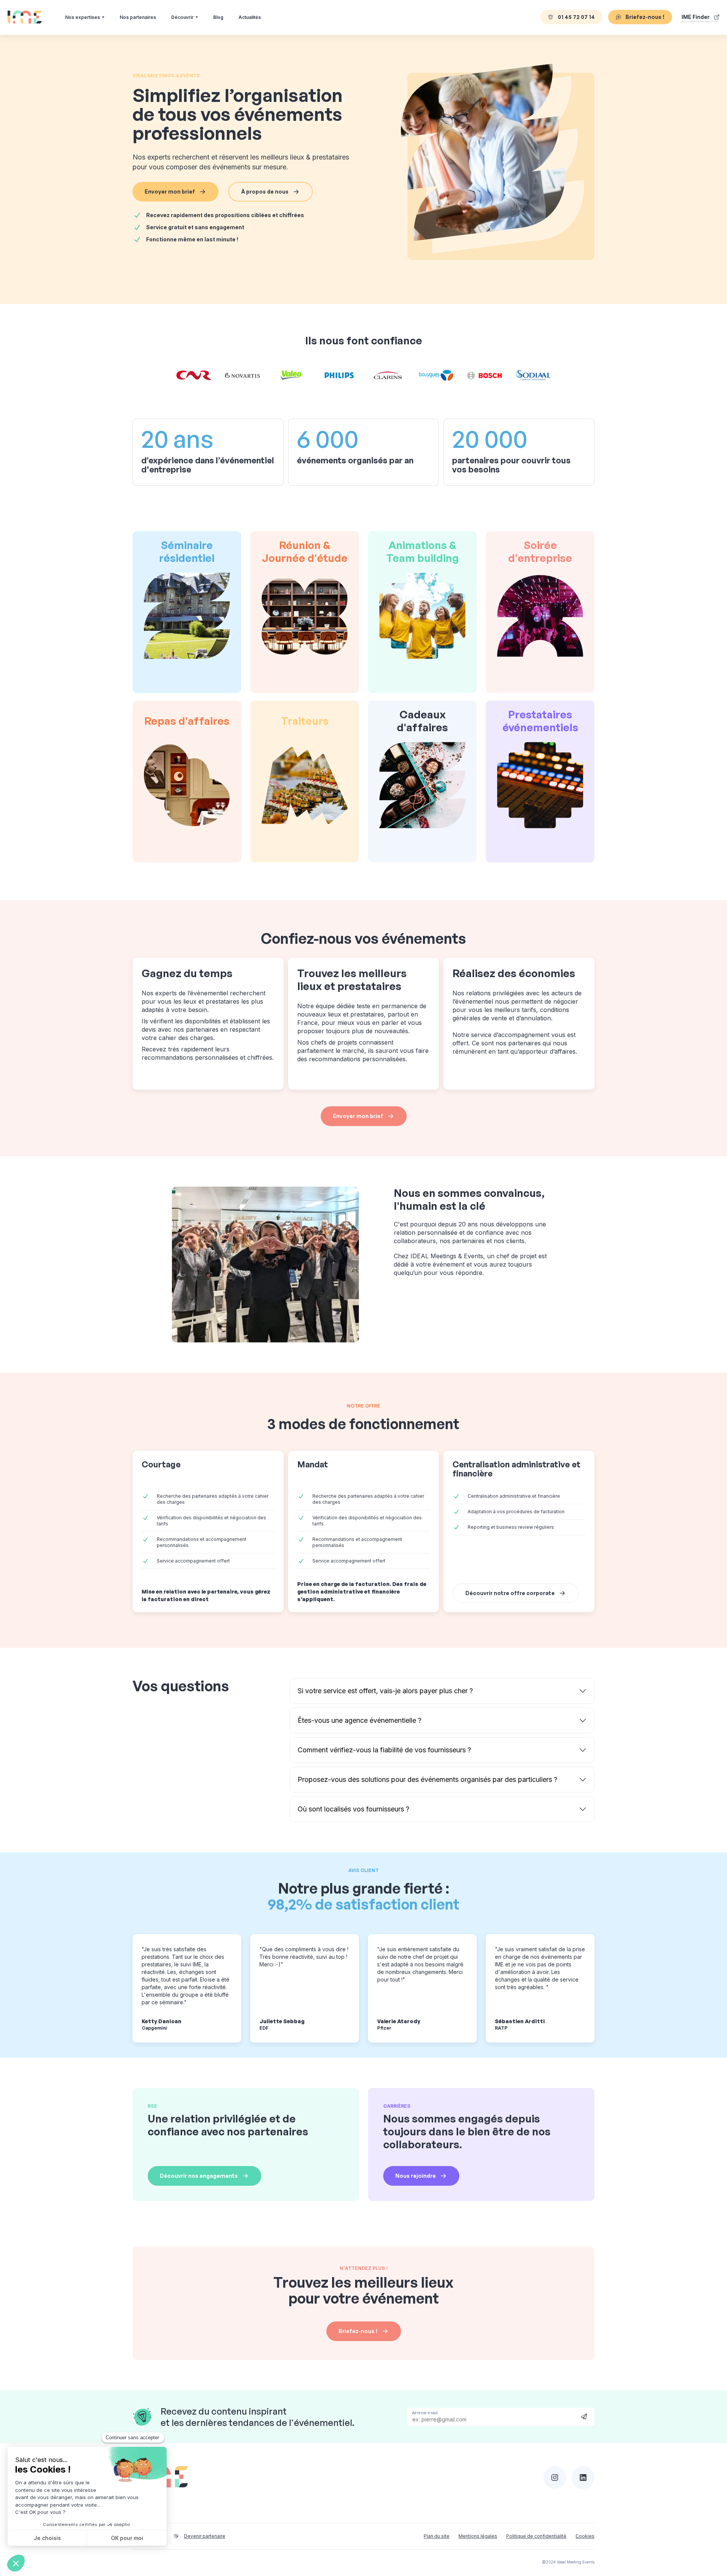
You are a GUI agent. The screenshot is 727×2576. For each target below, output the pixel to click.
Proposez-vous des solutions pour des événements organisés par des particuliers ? (427, 1779)
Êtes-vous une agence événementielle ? (360, 1720)
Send (584, 2416)
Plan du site (437, 2536)
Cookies (585, 2536)
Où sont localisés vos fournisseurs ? (353, 1809)
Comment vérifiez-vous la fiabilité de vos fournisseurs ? (384, 1750)
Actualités (250, 17)
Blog (218, 17)
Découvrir (182, 17)
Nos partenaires (138, 17)
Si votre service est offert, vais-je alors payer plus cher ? (385, 1691)
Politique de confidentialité (536, 2536)
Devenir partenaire (205, 2536)
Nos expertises (83, 17)
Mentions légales (478, 2536)
